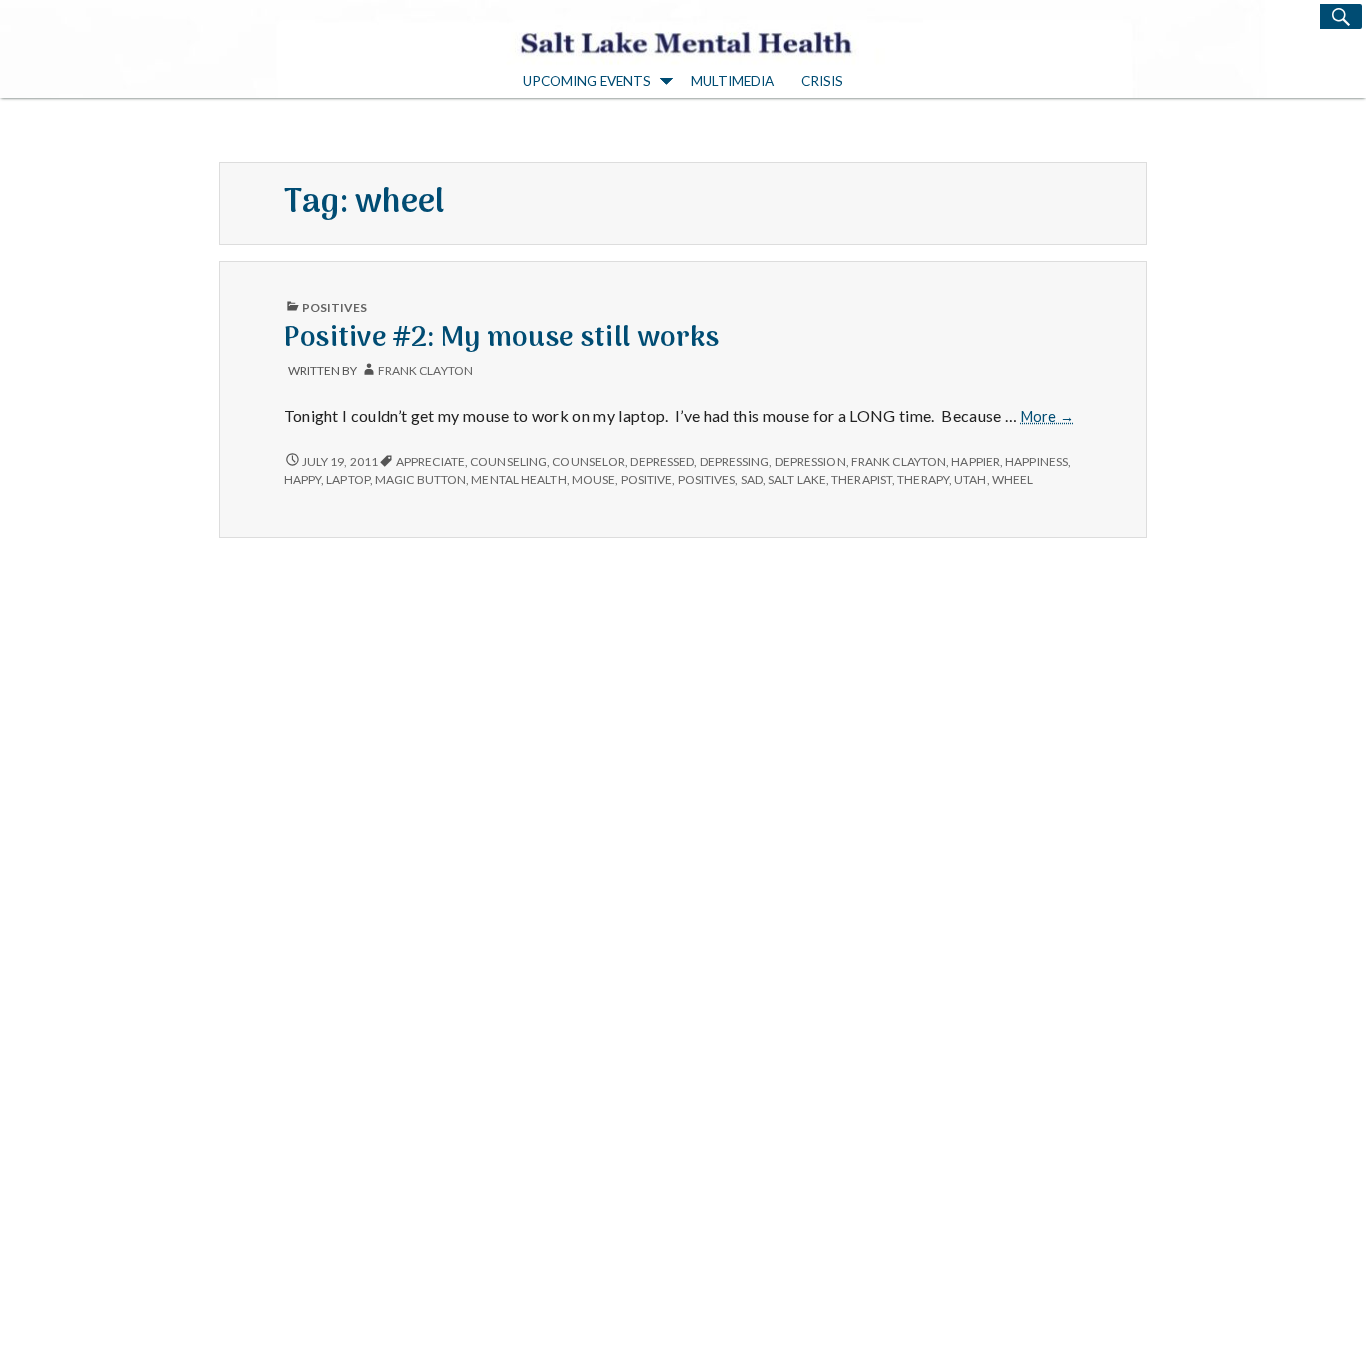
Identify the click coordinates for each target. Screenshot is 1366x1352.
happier (975, 461)
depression (810, 461)
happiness (1036, 461)
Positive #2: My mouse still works (502, 338)
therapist (861, 479)
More (1048, 417)
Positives (335, 307)
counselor (588, 461)
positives (707, 479)
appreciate (430, 461)
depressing (735, 461)
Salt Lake (797, 479)
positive (647, 479)
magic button (420, 479)
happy (302, 479)
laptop (348, 479)
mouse (593, 479)
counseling (508, 461)
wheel (1012, 479)
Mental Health (518, 479)
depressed (662, 461)
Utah (970, 479)
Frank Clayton (425, 370)
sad (752, 479)
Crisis (822, 81)
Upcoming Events (587, 81)
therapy (923, 479)
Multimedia (732, 81)
